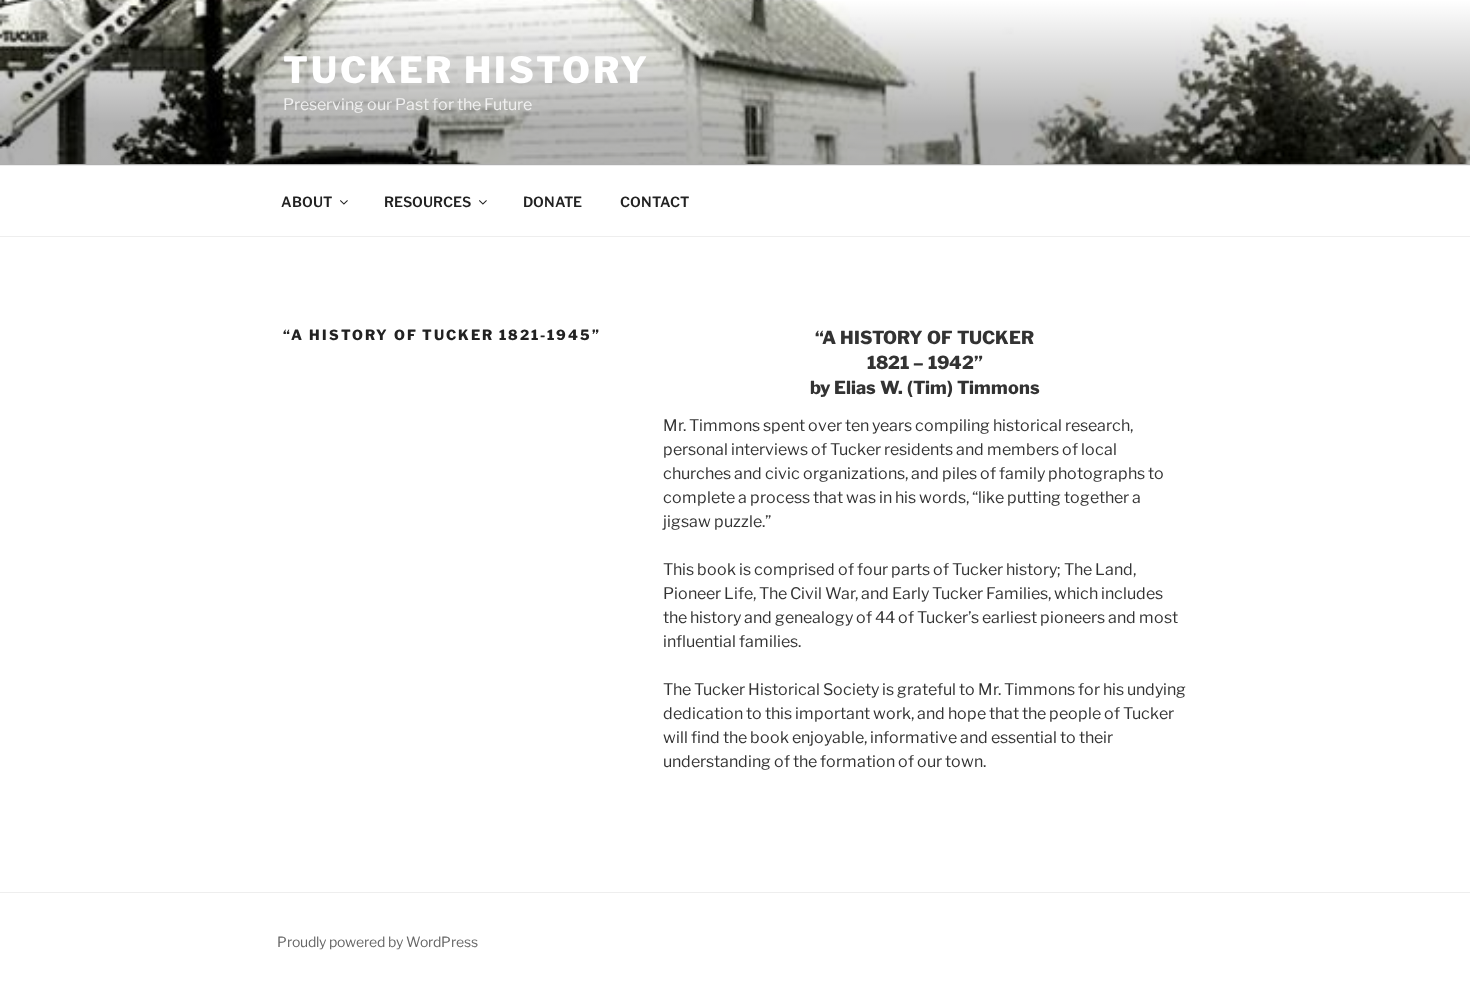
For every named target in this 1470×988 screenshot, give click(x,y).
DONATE (552, 201)
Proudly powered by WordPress (377, 941)
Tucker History (466, 70)
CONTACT (654, 201)
